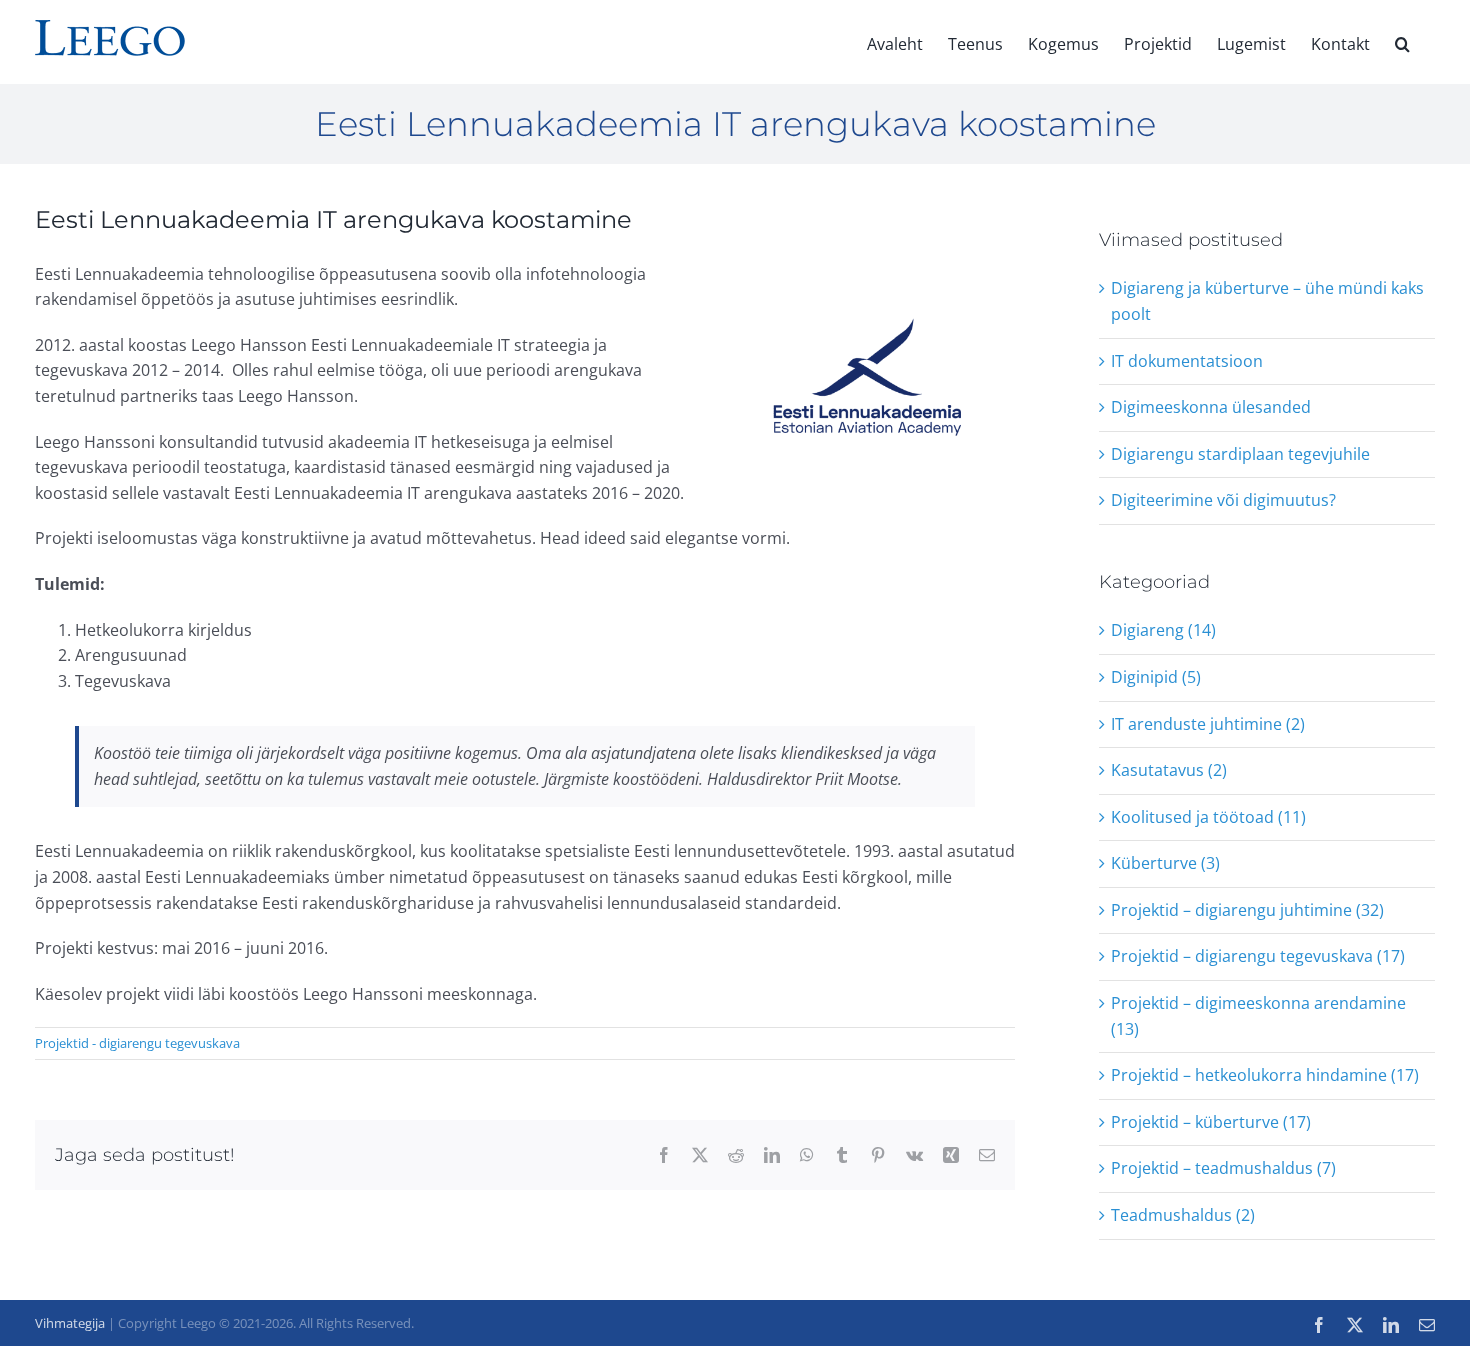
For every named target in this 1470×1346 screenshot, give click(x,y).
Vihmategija (70, 1323)
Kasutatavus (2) (1169, 770)
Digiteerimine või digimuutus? (1223, 500)
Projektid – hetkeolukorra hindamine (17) (1265, 1075)
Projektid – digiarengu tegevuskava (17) (1258, 956)
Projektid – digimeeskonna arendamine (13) (1258, 1016)
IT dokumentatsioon (1187, 361)
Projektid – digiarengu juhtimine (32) (1247, 910)
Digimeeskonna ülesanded (1211, 407)
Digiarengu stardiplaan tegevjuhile (1240, 454)
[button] (1402, 42)
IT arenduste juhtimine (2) (1208, 724)
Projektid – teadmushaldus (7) (1223, 1168)
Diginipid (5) (1156, 677)
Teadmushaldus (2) (1183, 1215)
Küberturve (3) (1165, 863)
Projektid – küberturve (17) (1211, 1122)
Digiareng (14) (1163, 630)
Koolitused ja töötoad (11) (1208, 817)
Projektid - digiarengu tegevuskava (137, 1043)
